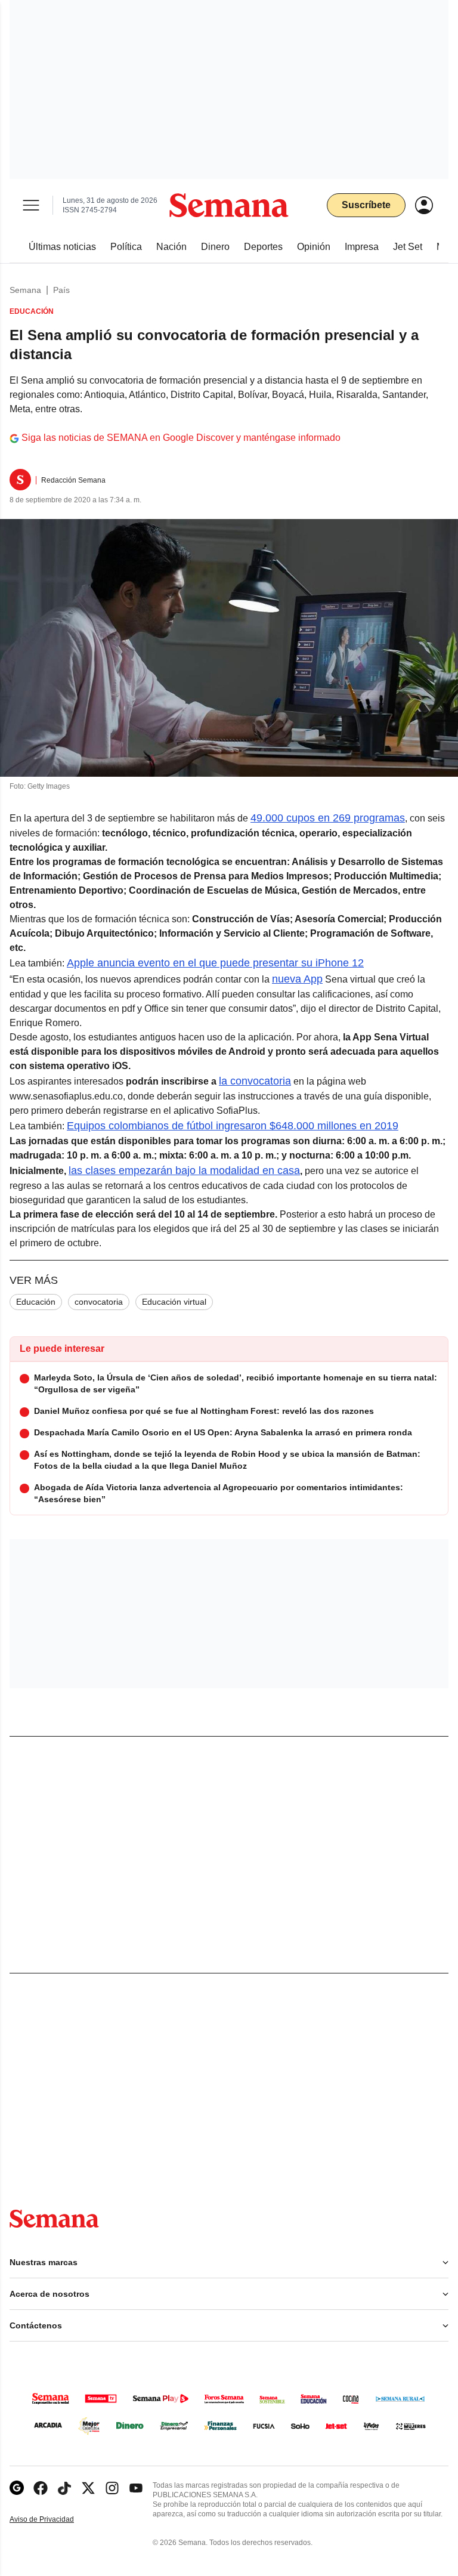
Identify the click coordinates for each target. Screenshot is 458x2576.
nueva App (297, 979)
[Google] (17, 2488)
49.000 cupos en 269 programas (328, 818)
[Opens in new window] (41, 2488)
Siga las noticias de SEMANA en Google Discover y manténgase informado (181, 438)
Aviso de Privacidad (54, 2520)
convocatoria (99, 1302)
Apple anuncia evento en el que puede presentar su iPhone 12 (215, 963)
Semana (25, 290)
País (61, 290)
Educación (36, 1302)
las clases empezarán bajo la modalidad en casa (184, 1170)
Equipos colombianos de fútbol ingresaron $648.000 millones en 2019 (233, 1126)
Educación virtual (174, 1302)
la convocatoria (255, 1081)
